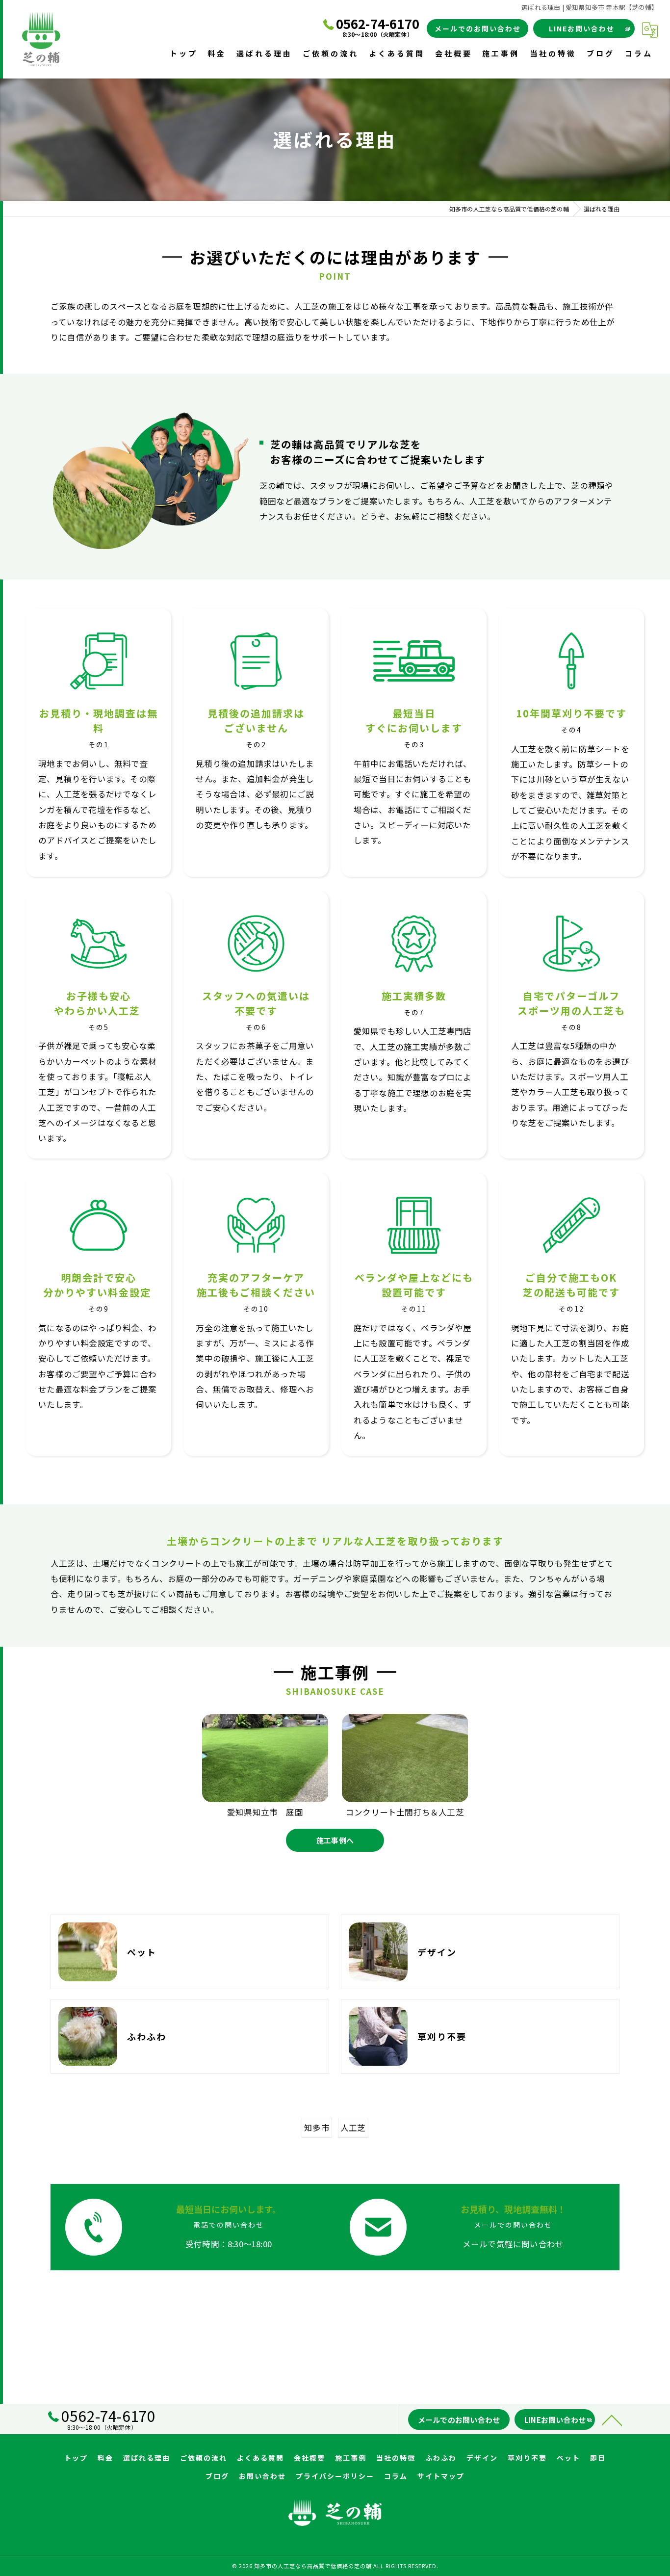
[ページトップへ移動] (612, 2419)
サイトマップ (441, 2476)
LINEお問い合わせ (582, 28)
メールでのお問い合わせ (478, 28)
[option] (265, 1766)
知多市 (317, 2128)
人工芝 (353, 2128)
